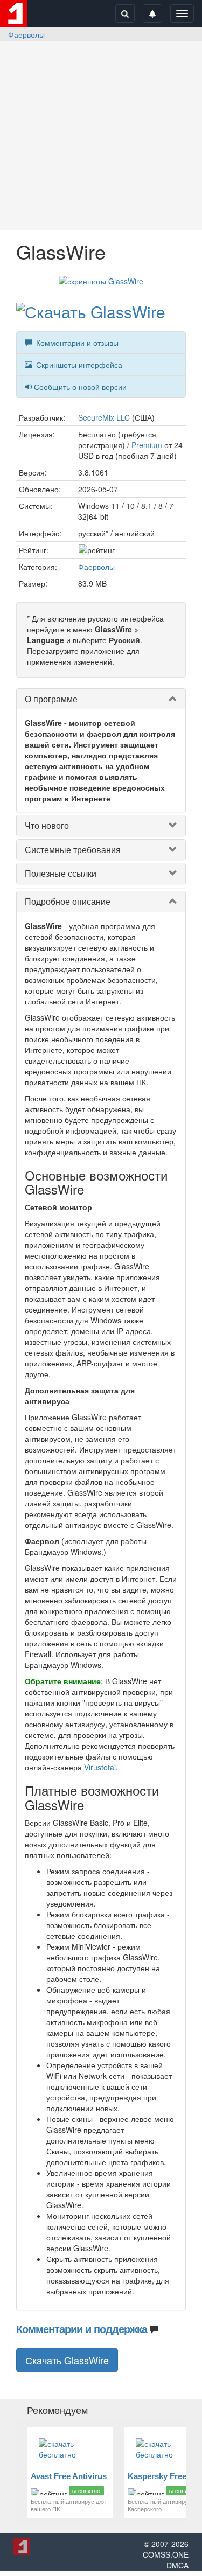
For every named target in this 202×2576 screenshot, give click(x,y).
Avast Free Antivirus (69, 2476)
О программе (51, 699)
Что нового (47, 825)
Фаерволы (26, 34)
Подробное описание (68, 901)
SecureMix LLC (104, 417)
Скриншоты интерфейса (78, 365)
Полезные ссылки (61, 873)
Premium (147, 445)
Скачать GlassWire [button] (67, 2360)
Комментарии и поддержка (82, 2329)
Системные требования (73, 850)
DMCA (177, 2565)
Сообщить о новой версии (80, 387)
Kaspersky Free (157, 2476)
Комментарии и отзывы (76, 343)
